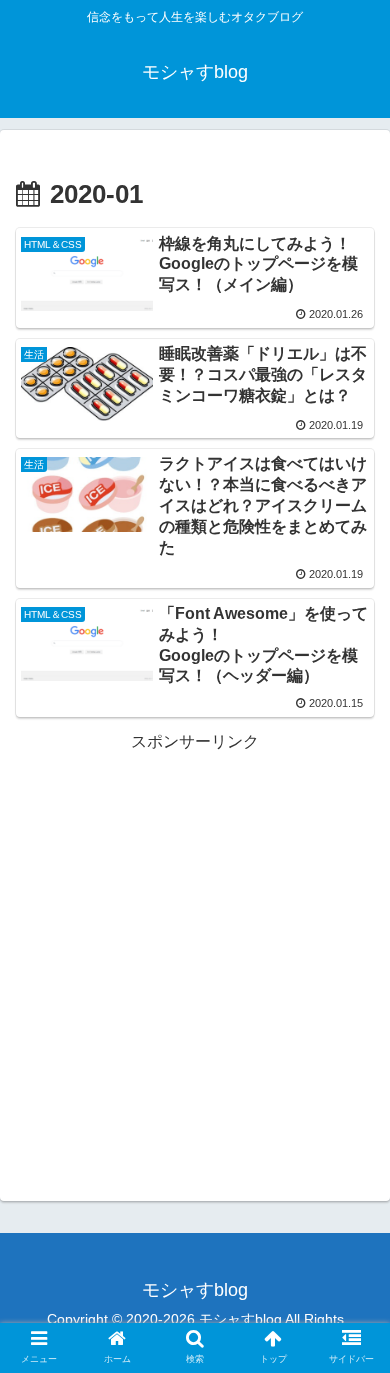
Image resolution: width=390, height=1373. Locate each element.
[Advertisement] (195, 951)
